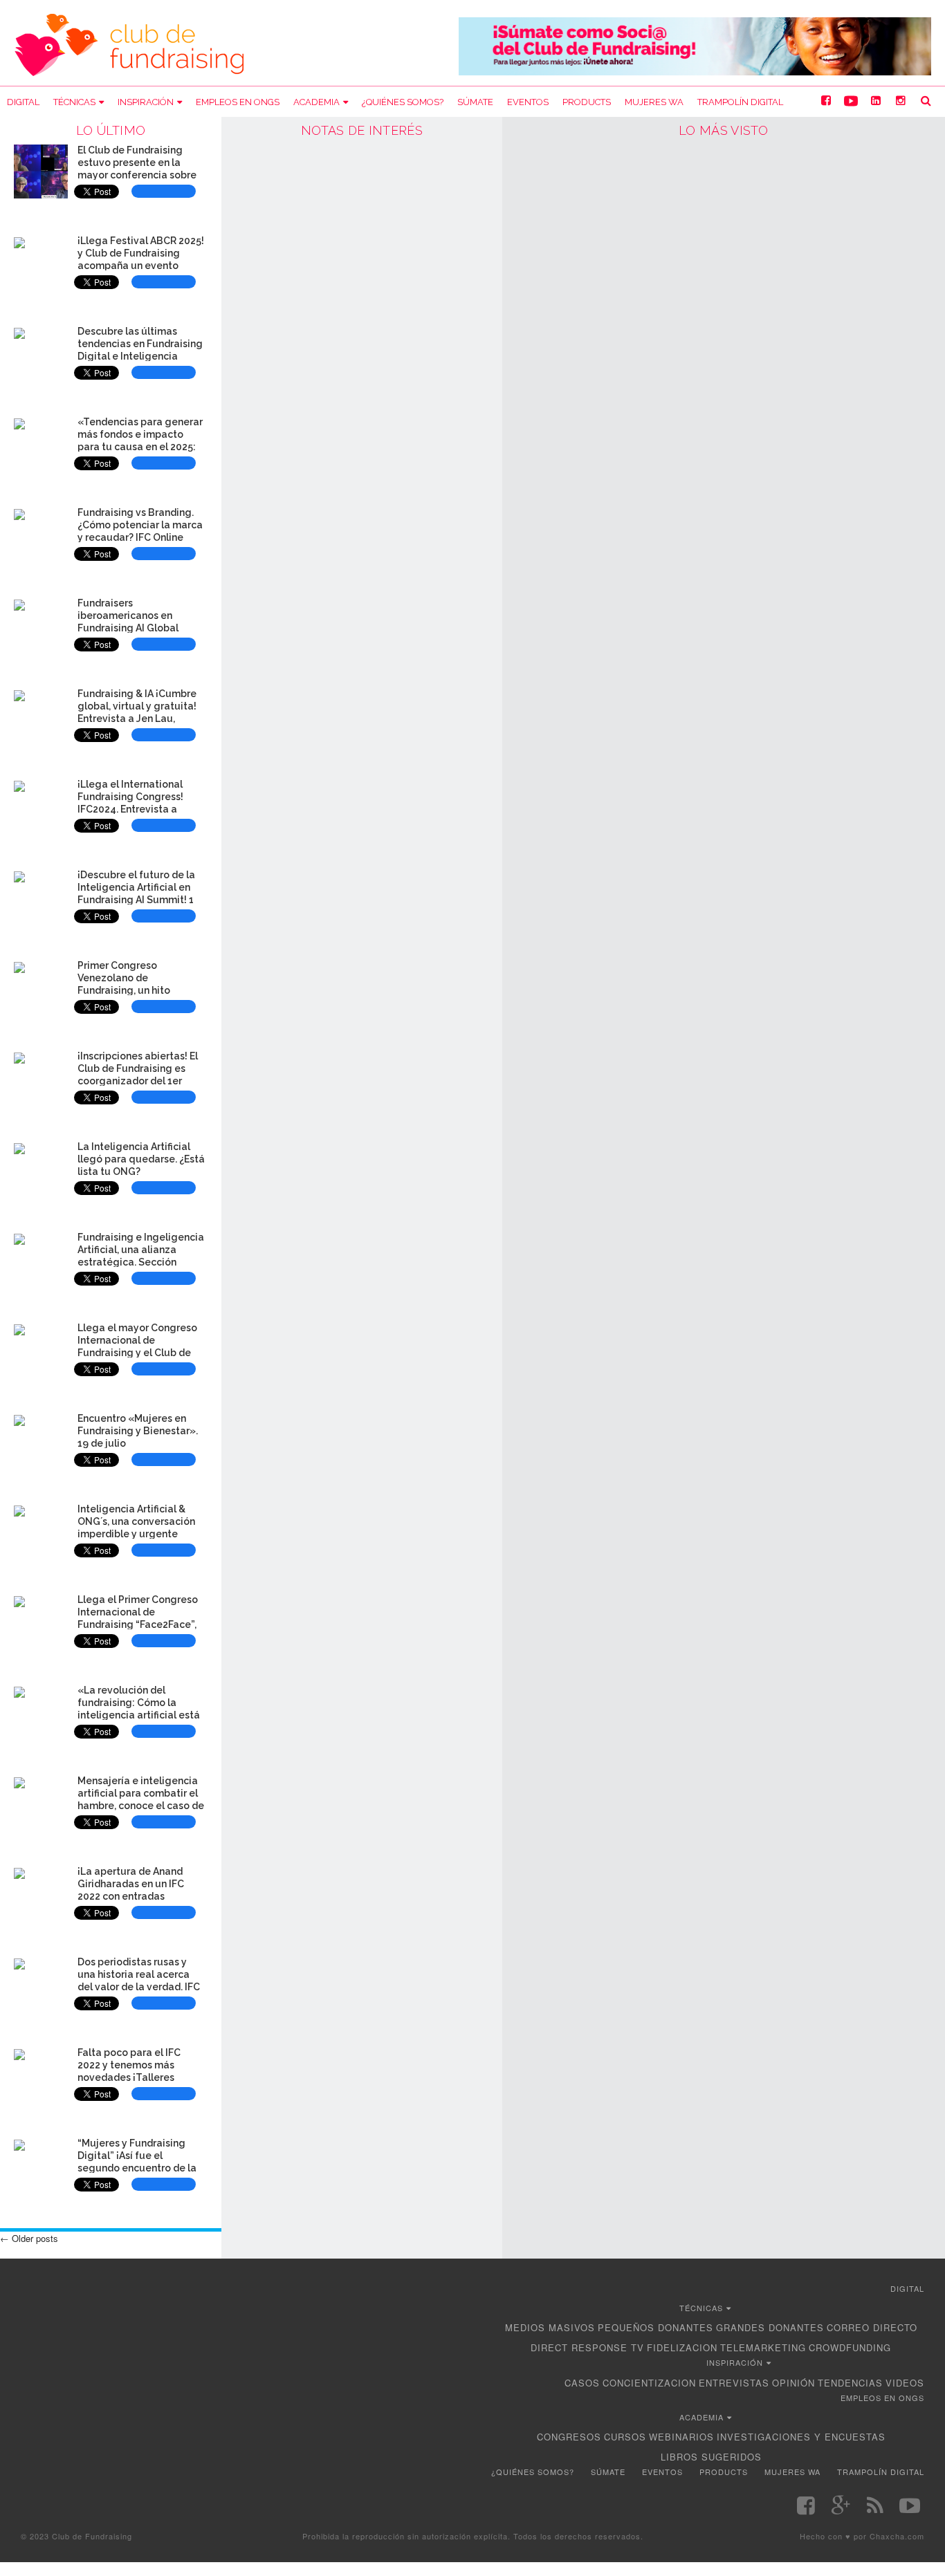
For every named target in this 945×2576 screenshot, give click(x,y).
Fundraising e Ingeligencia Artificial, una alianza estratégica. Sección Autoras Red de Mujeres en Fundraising (141, 1262)
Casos (582, 2383)
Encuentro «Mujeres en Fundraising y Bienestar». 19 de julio (138, 1431)
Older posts (29, 2238)
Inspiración (146, 102)
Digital (23, 102)
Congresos (569, 2437)
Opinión (793, 2383)
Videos (905, 2383)
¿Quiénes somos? (403, 102)
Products (587, 102)
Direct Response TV (587, 2347)
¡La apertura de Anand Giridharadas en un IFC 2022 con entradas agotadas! (131, 1890)
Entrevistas (734, 2383)
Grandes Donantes (770, 2327)
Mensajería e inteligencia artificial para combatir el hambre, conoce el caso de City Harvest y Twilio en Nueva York (141, 1805)
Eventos (528, 102)
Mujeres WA (654, 102)
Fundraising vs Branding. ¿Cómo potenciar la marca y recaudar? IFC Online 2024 (140, 531)
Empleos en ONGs (238, 102)
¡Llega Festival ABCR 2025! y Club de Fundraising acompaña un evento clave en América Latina (141, 259)
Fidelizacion (682, 2347)
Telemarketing (763, 2347)
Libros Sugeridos (711, 2457)
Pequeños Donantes (655, 2327)
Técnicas (74, 102)
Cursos (625, 2437)
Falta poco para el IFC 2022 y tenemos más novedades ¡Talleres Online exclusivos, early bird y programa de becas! (140, 2077)
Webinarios (681, 2437)
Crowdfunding (850, 2347)
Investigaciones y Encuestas (801, 2437)
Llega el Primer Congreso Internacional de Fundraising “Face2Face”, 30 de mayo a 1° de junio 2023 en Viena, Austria (138, 1624)
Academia (316, 102)
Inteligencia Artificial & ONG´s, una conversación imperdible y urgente (136, 1521)
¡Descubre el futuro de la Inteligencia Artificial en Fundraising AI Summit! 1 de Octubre (136, 893)
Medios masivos (550, 2327)
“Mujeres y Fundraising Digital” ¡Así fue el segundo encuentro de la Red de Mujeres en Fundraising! (137, 2168)
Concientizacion (649, 2383)
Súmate (475, 102)
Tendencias (850, 2383)
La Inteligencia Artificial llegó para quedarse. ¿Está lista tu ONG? (141, 1159)
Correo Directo (872, 2327)
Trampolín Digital (740, 102)
